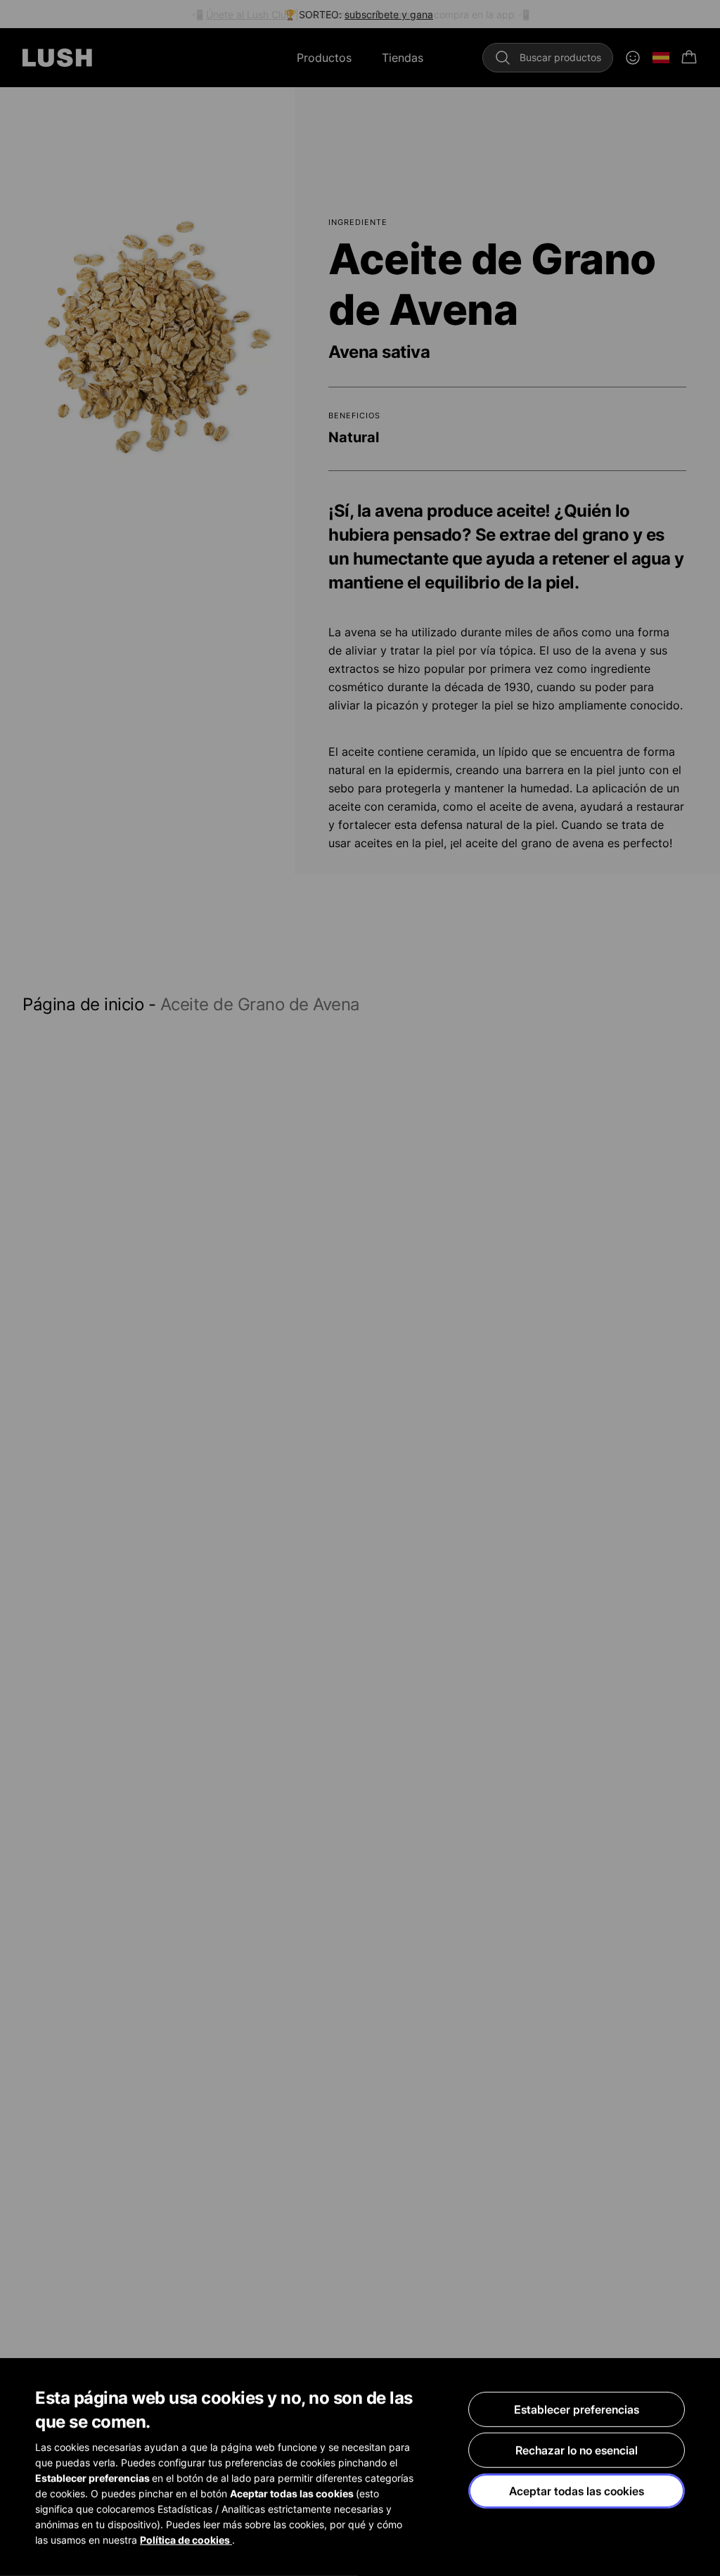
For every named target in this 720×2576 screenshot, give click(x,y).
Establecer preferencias (577, 2409)
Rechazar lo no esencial (577, 2450)
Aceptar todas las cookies (577, 2491)
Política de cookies (186, 2540)
